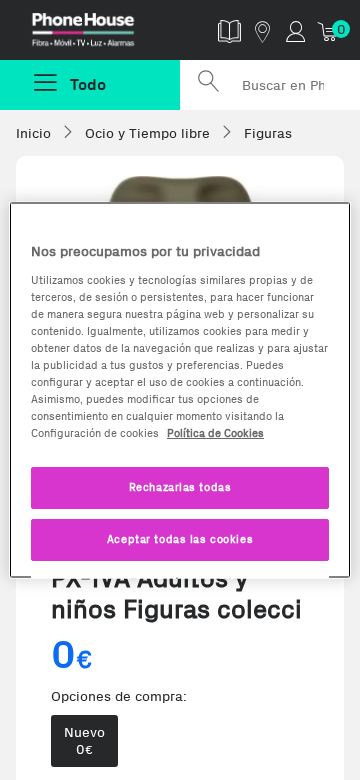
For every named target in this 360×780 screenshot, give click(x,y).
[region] (180, 390)
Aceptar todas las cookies (180, 539)
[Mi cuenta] (295, 30)
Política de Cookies (215, 433)
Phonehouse (97, 34)
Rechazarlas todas (180, 487)
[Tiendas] (262, 30)
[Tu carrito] (328, 30)
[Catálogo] (229, 30)
